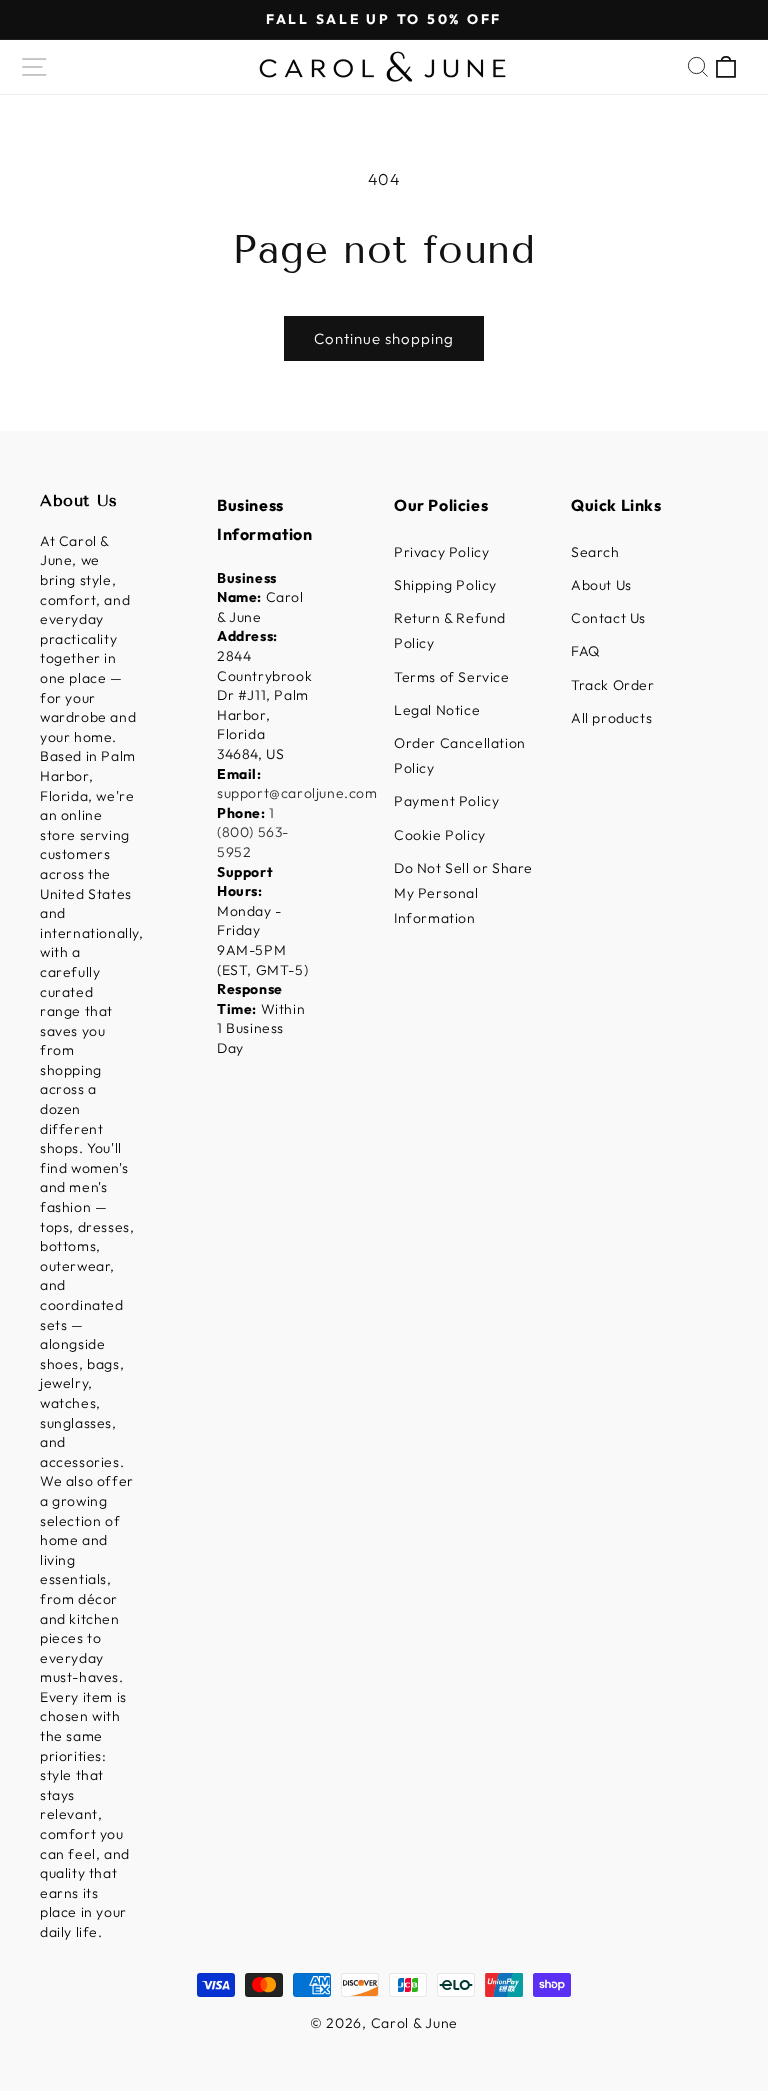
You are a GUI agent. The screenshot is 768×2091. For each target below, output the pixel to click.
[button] (34, 67)
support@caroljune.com (297, 793)
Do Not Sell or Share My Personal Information (463, 893)
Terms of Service (452, 677)
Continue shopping (384, 338)
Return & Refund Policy (450, 630)
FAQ (585, 651)
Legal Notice (437, 710)
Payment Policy (446, 801)
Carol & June (414, 2023)
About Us (601, 585)
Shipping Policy (445, 585)
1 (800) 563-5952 (253, 832)
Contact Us (608, 618)
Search (595, 552)
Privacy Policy (441, 552)
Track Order (613, 685)
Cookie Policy (440, 835)
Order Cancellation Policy (460, 755)
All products (611, 718)
